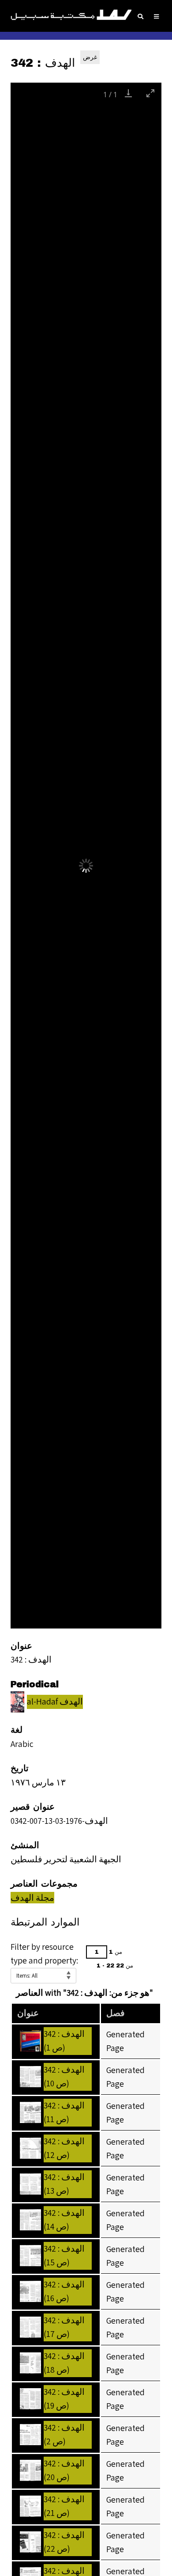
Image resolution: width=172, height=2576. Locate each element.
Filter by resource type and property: (44, 1954)
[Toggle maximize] (150, 93)
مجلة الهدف (32, 1898)
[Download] (128, 93)
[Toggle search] (140, 17)
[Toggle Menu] (156, 17)
